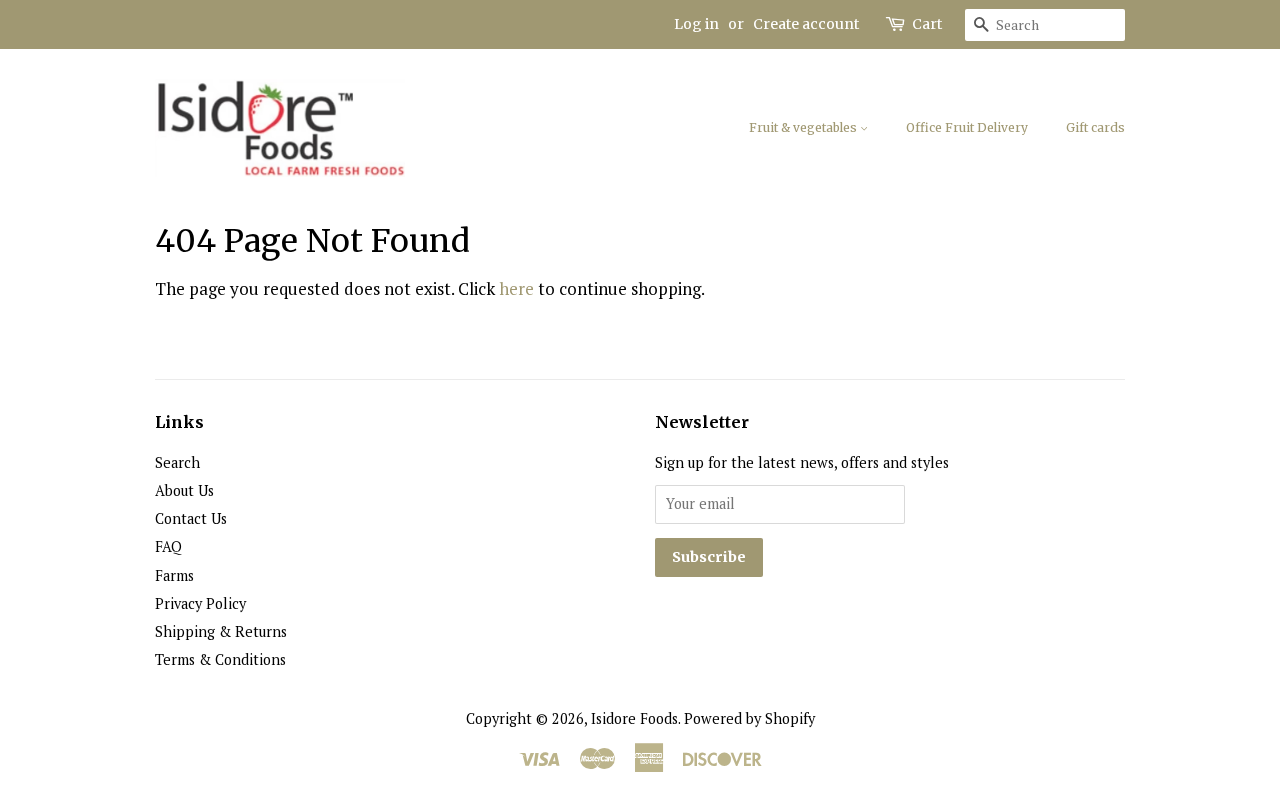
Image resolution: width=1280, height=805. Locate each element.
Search (177, 462)
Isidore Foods (634, 718)
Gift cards (1095, 127)
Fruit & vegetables (804, 127)
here (516, 288)
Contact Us (191, 518)
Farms (174, 575)
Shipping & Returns (221, 631)
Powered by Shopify (749, 718)
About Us (184, 490)
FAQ (168, 546)
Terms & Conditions (220, 659)
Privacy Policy (200, 603)
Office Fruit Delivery (967, 127)
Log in (696, 24)
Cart (927, 24)
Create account (806, 24)
